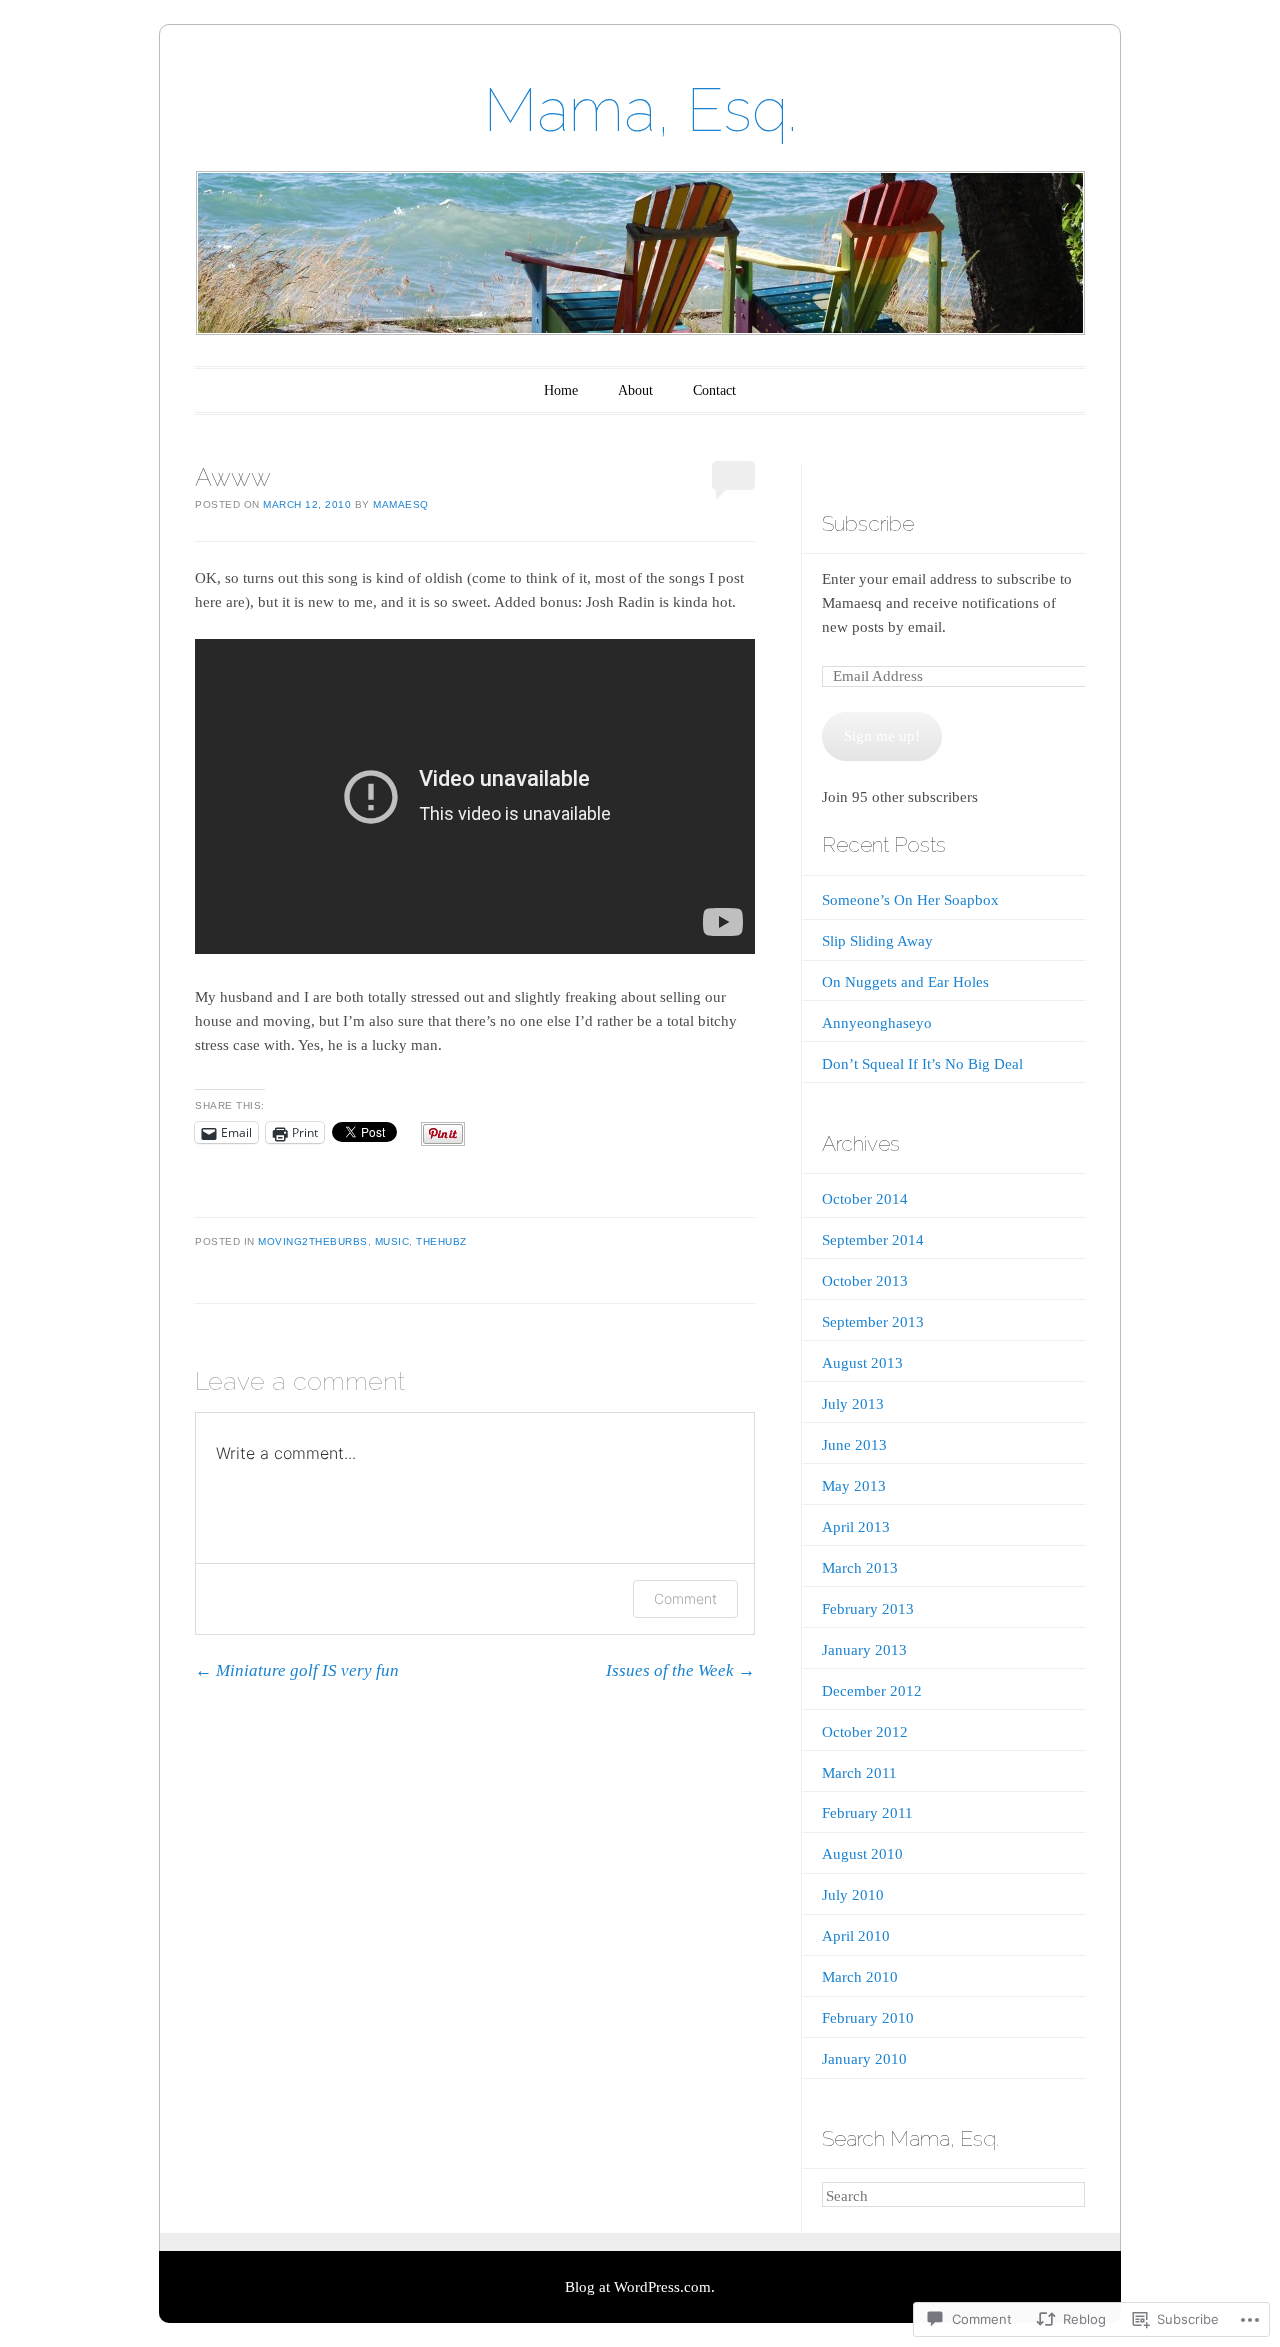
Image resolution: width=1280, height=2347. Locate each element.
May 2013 (854, 1486)
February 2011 (867, 1813)
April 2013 (856, 1527)
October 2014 (865, 1199)
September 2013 (873, 1322)
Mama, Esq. (640, 110)
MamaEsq (401, 504)
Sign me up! (882, 736)
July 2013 (853, 1404)
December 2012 (872, 1691)
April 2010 (856, 1936)
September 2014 (873, 1240)
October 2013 (865, 1281)
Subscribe (868, 523)
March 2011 (859, 1773)
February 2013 (868, 1609)
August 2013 (862, 1363)
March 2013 (860, 1568)
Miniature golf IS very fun (297, 1670)
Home (561, 390)
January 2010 (864, 2059)
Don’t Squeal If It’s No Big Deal (922, 1064)
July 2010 (853, 1895)
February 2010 (868, 2018)
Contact (714, 390)
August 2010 (862, 1854)
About (635, 390)
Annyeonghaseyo (877, 1023)
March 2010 (860, 1977)
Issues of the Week (680, 1670)
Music (392, 1241)
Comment (685, 1598)
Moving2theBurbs (313, 1241)
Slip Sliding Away (877, 941)
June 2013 (854, 1445)
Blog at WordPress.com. (640, 2287)
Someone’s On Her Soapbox (910, 900)
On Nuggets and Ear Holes (905, 982)
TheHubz (441, 1241)
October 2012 (865, 1732)
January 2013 (864, 1650)
